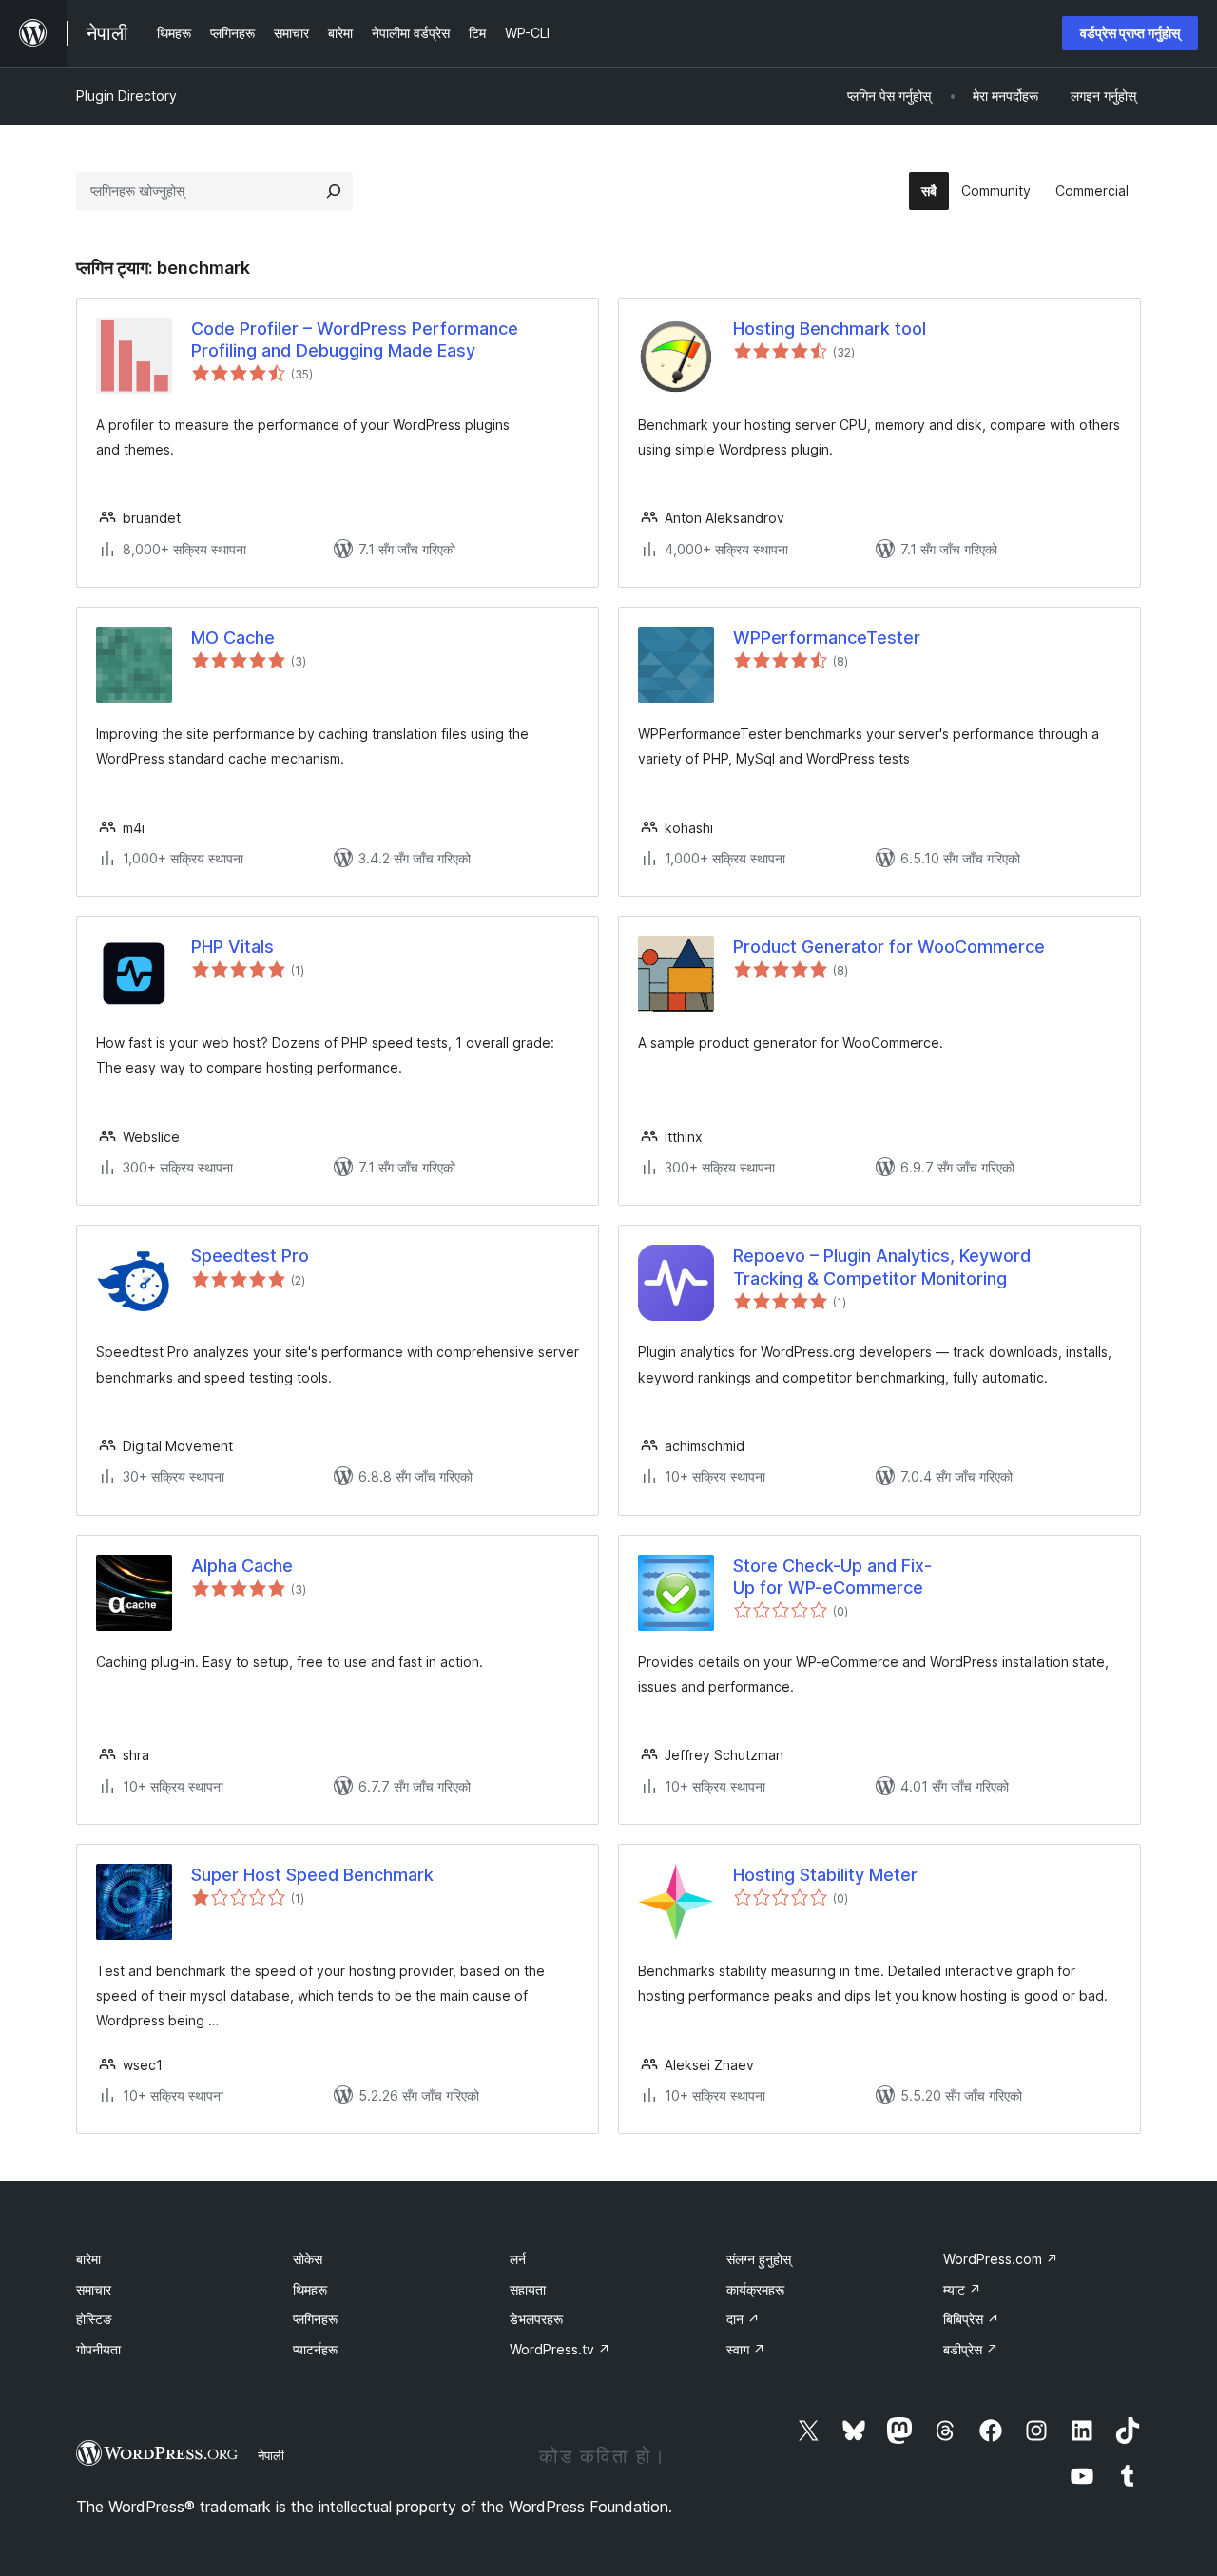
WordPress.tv (560, 2349)
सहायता (528, 2289)
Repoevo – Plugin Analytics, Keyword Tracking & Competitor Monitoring (882, 1267)
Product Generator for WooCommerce (889, 947)
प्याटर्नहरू (315, 2349)
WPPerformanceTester (827, 638)
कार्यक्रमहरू (755, 2289)
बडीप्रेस (971, 2349)
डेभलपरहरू (536, 2319)
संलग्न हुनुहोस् (759, 2259)
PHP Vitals (232, 947)
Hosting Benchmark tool (830, 329)
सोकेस (308, 2259)
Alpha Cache (242, 1566)
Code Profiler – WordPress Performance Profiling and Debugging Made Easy (355, 339)
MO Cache (233, 638)
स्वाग (746, 2349)
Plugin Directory (126, 96)
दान (743, 2319)
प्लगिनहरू (315, 2319)
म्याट (962, 2289)
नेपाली (271, 2455)
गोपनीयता (98, 2349)
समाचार (94, 2289)
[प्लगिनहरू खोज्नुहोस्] (334, 191)
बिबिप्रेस (971, 2319)
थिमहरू (310, 2289)
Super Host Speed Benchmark (312, 1875)
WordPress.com (1001, 2259)
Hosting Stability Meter (825, 1875)
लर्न (518, 2259)
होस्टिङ (94, 2319)
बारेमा (88, 2259)
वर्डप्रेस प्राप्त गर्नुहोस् (1130, 33)
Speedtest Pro (250, 1256)
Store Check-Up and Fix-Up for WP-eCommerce (832, 1577)
